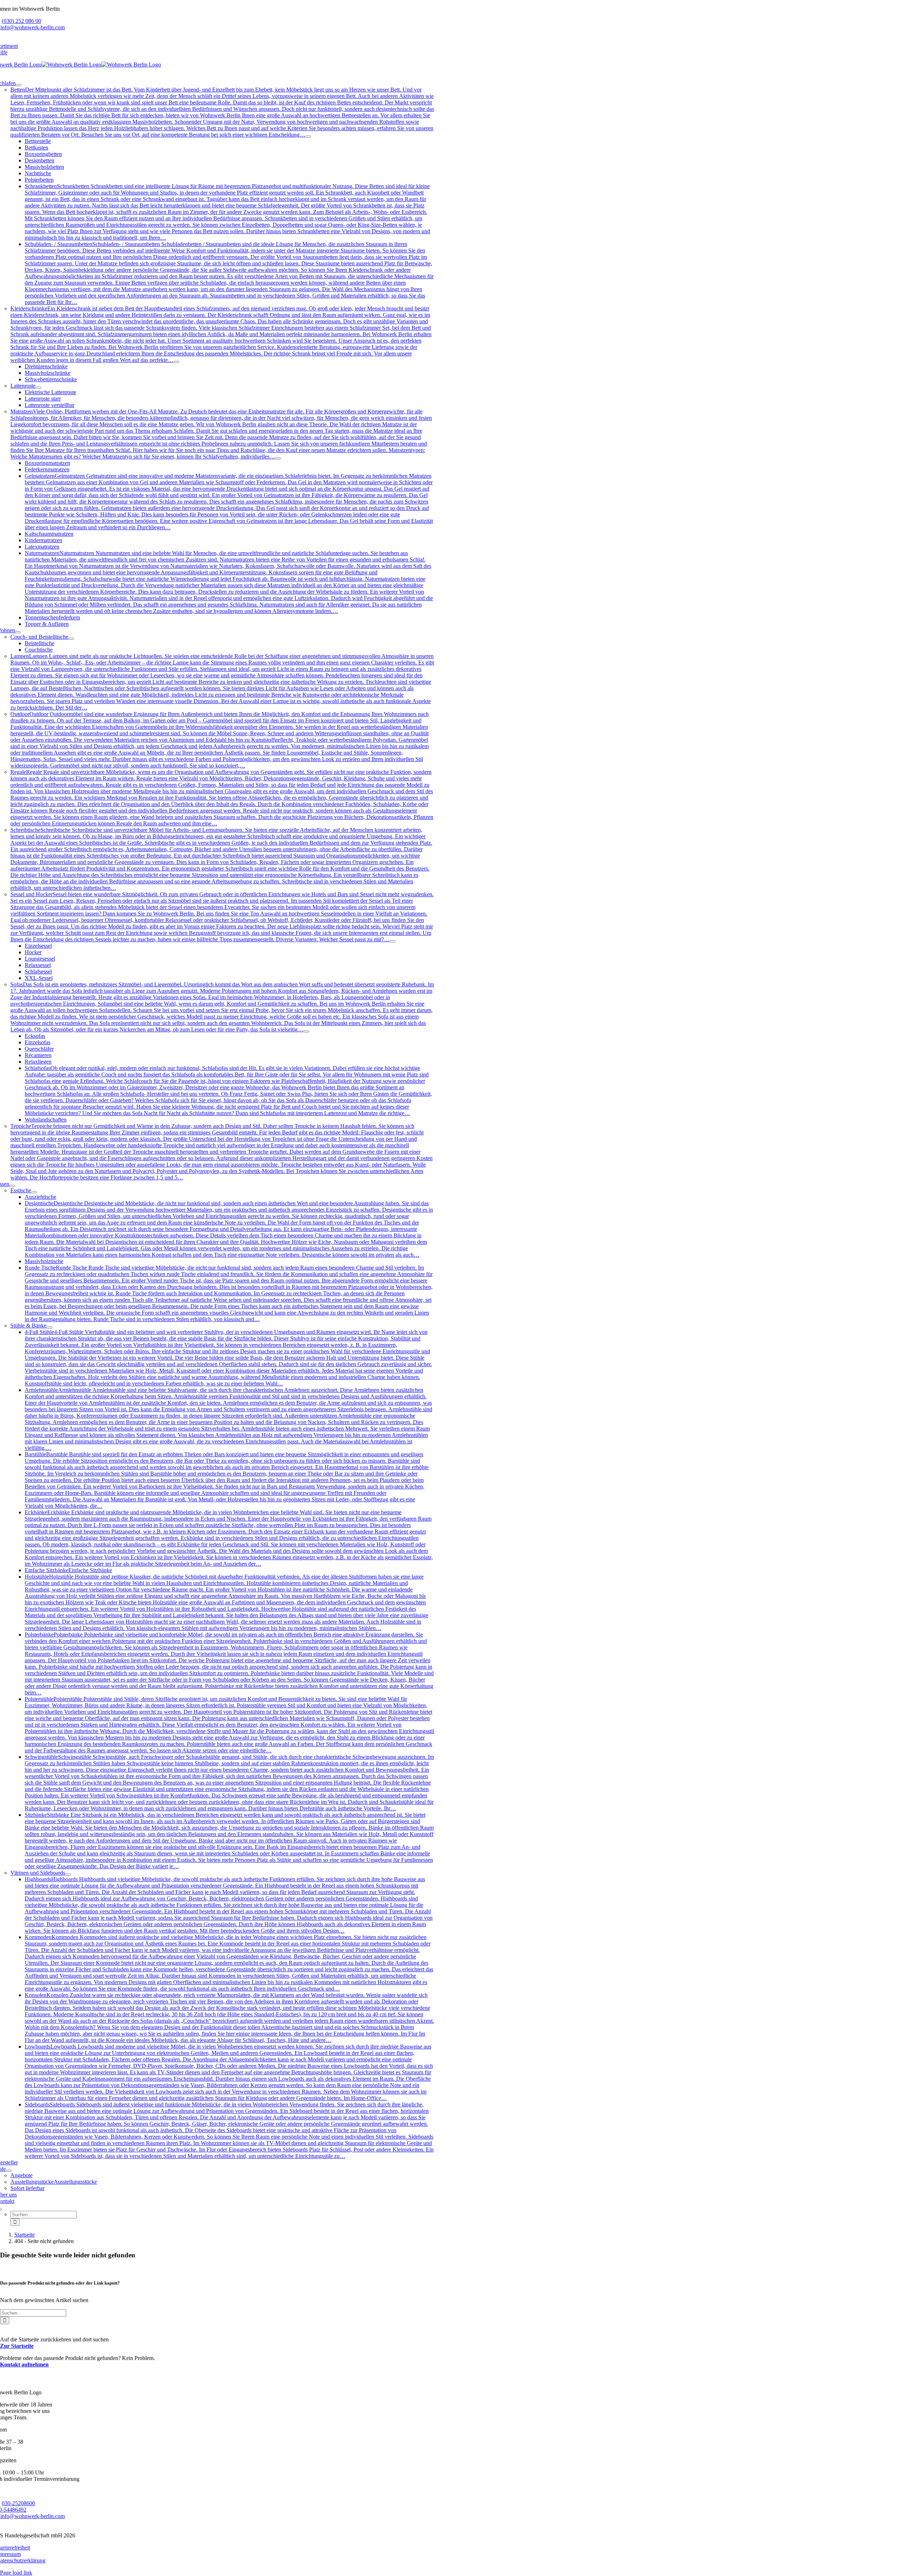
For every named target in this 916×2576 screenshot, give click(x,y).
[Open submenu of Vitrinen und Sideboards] (68, 1875)
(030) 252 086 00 (21, 21)
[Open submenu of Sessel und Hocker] (393, 941)
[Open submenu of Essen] (12, 1186)
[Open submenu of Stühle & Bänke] (49, 1328)
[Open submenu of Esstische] (34, 1192)
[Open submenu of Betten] (308, 137)
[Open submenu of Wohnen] (18, 632)
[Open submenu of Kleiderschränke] (176, 362)
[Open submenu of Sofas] (306, 1031)
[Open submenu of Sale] (9, 2171)
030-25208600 (18, 2503)
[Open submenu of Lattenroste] (38, 388)
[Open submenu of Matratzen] (278, 458)
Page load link (16, 2573)
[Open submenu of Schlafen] (19, 85)
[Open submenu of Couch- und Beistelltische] (71, 639)
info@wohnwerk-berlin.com (33, 27)
